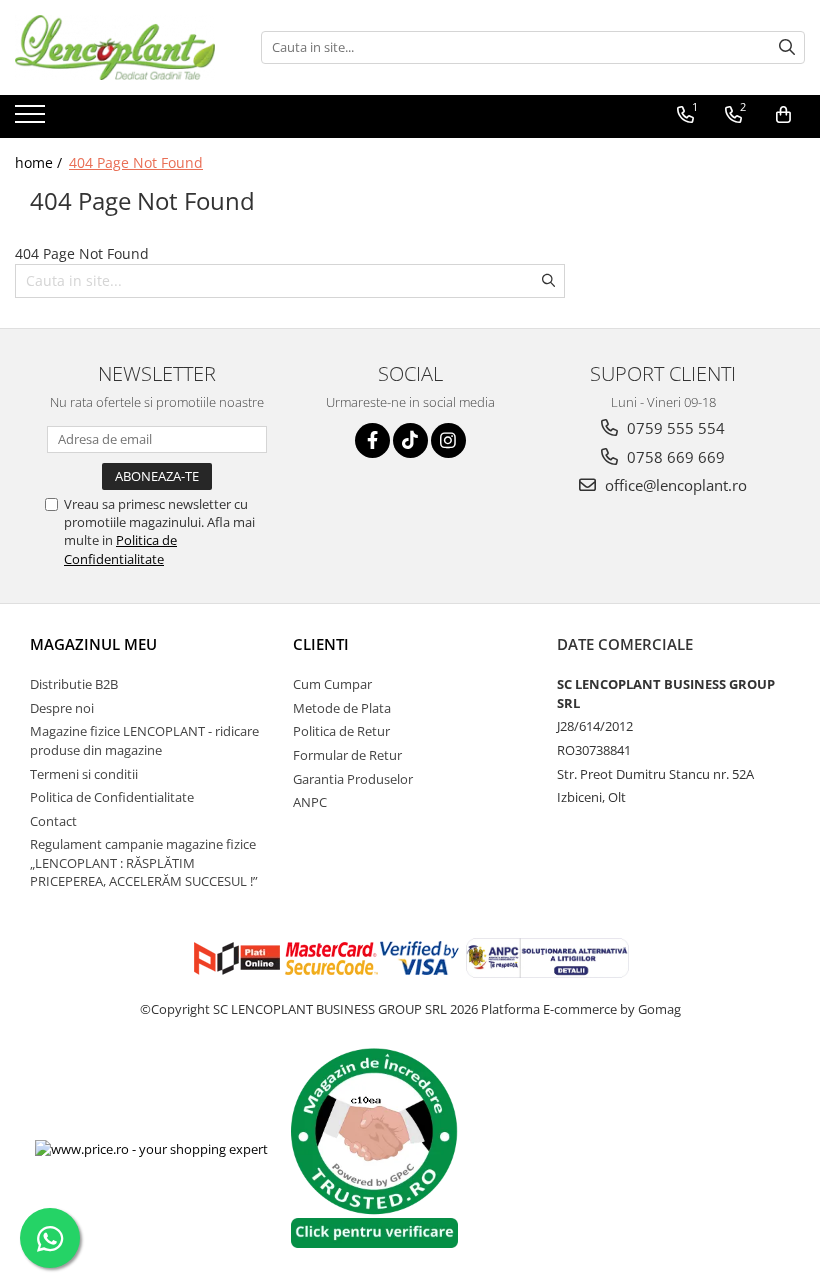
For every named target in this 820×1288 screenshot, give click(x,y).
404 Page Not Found (136, 162)
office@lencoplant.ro (674, 485)
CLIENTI (321, 644)
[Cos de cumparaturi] (783, 115)
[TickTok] (410, 440)
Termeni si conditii (84, 774)
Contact (53, 821)
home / (40, 162)
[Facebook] (372, 440)
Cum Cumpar (332, 684)
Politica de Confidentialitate (120, 549)
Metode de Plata (342, 708)
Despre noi (62, 708)
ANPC (310, 802)
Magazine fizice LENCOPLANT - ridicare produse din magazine (144, 740)
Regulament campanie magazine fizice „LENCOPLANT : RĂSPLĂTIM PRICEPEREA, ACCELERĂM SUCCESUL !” (144, 862)
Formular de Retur (347, 755)
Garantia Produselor (353, 779)
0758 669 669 (674, 457)
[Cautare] (787, 47)
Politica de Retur (341, 731)
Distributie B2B (74, 684)
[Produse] (32, 120)
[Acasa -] (115, 47)
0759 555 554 (674, 428)
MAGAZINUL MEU (93, 644)
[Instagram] (448, 440)
